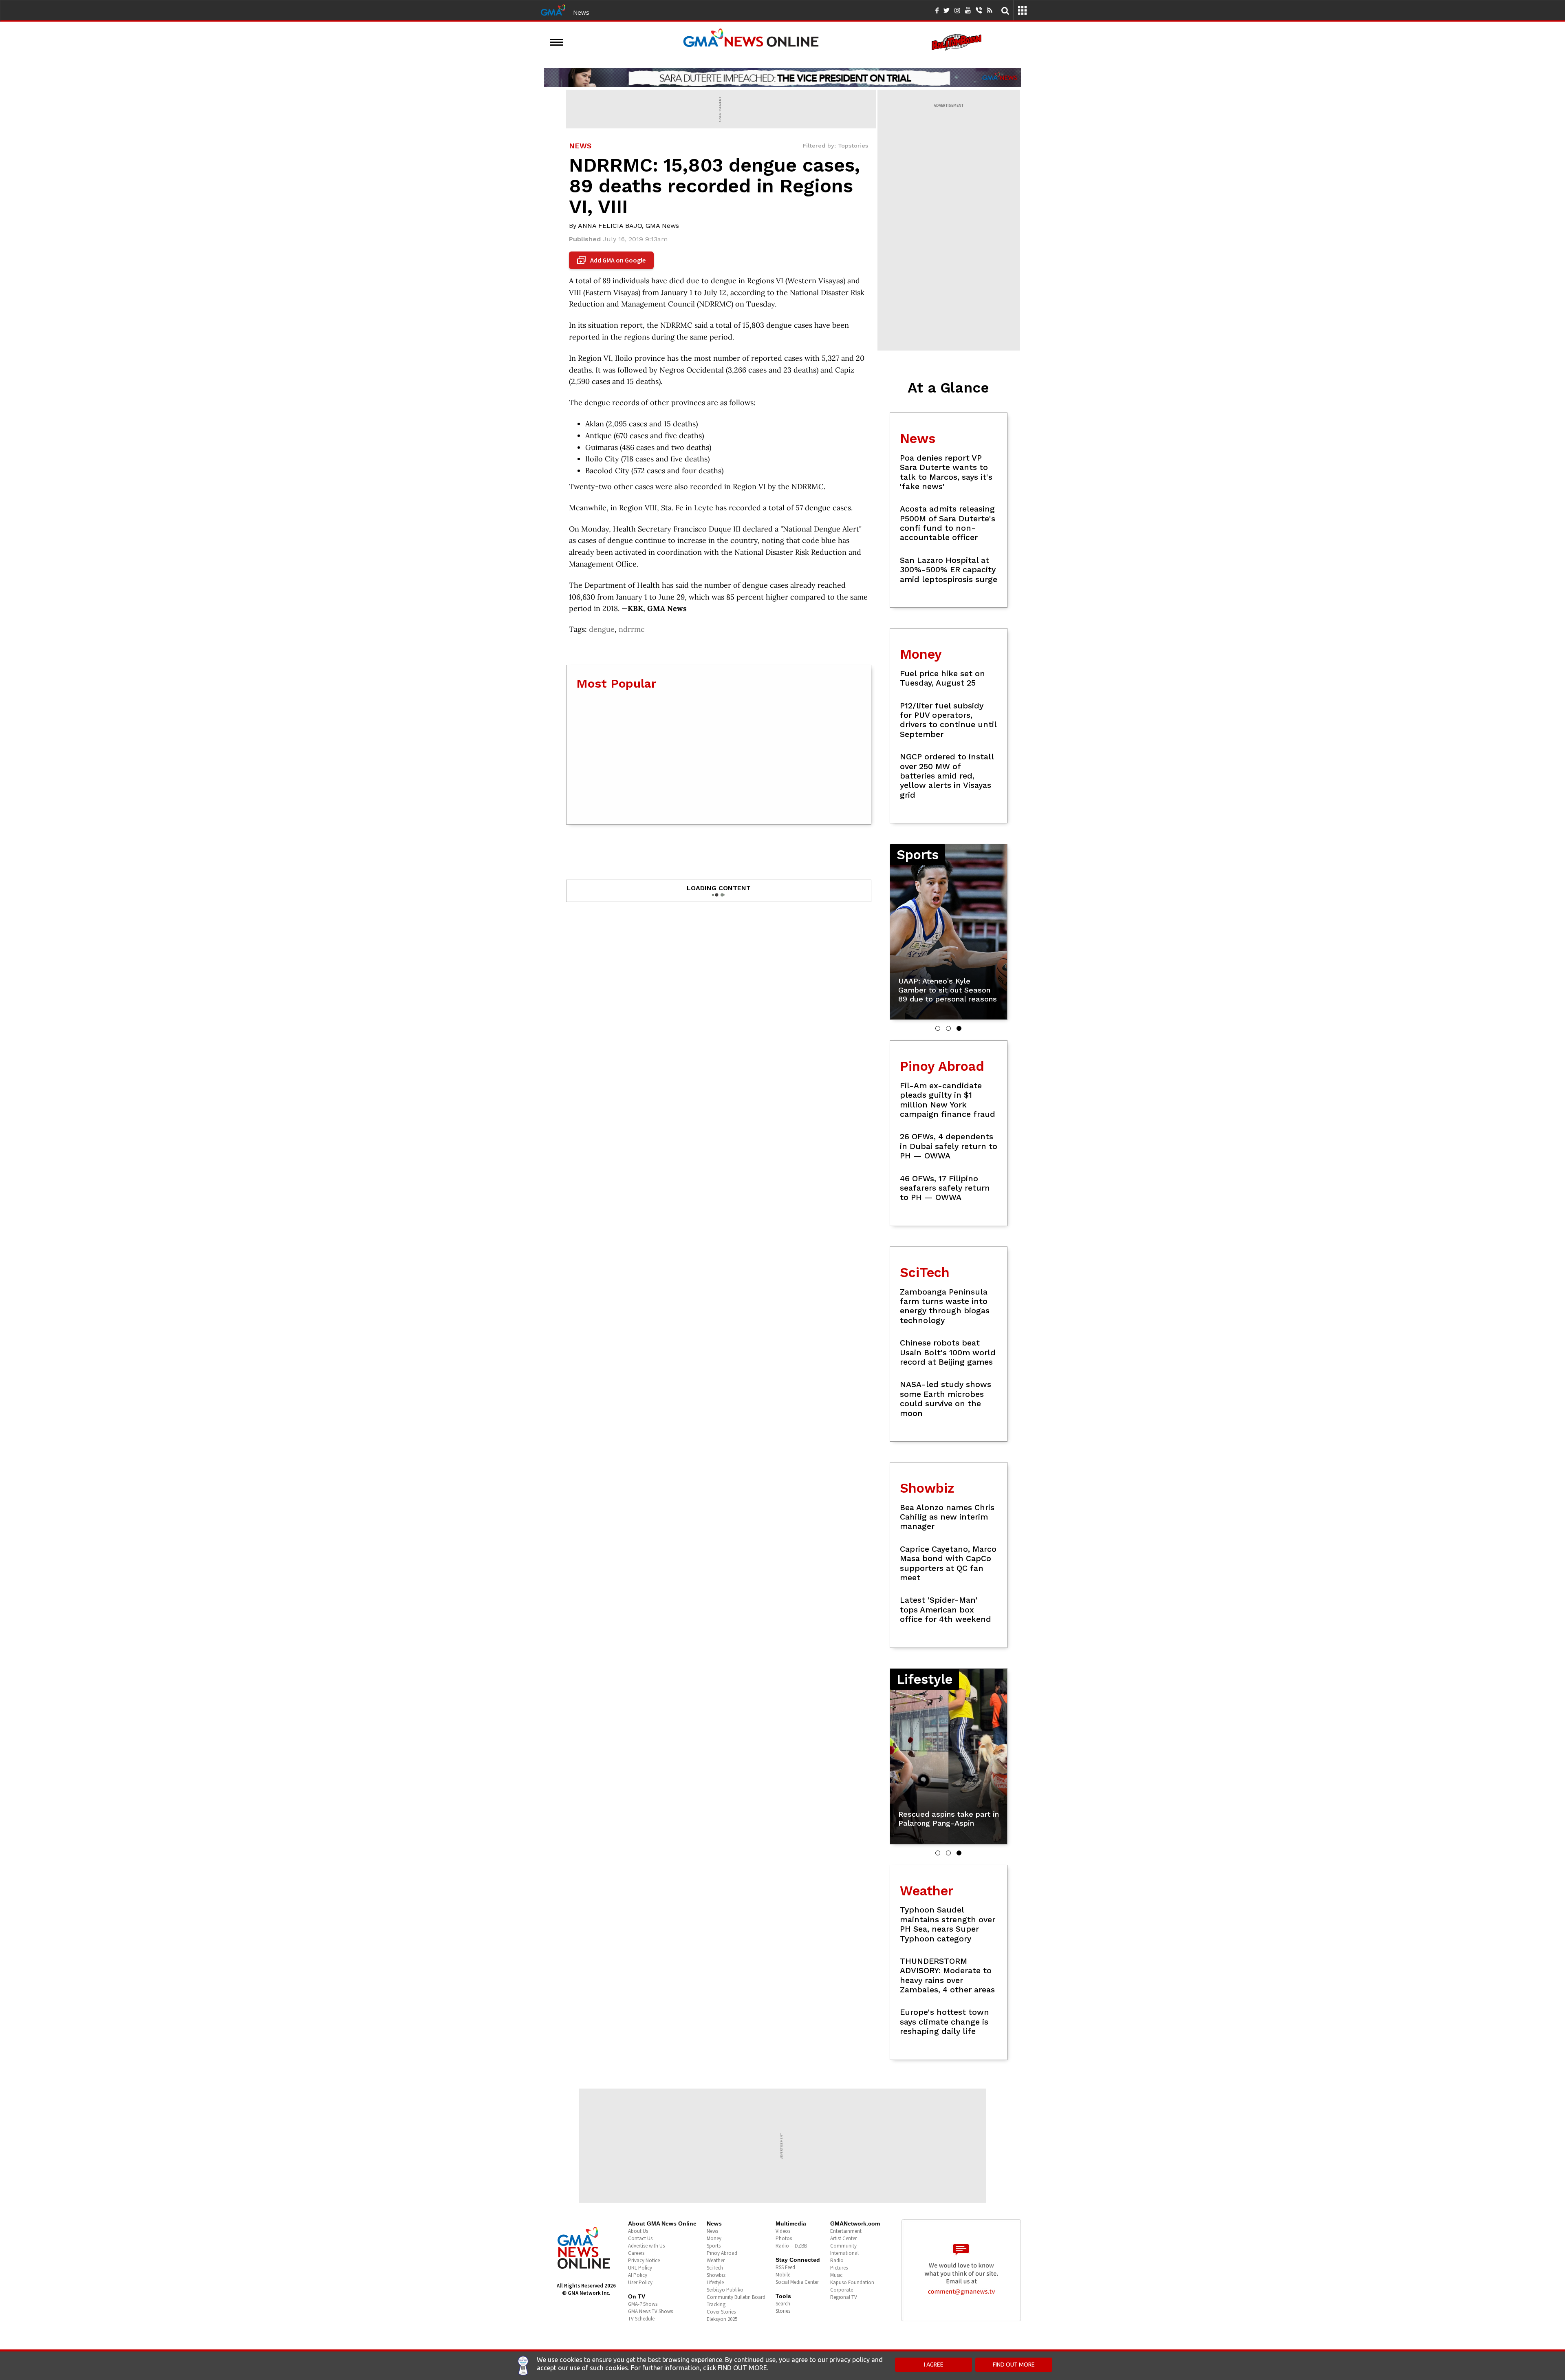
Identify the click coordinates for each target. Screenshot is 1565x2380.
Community (843, 2246)
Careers (636, 2253)
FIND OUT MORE (1014, 2365)
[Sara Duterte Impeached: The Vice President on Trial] (782, 77)
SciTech (715, 2268)
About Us (638, 2231)
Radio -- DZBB (791, 2246)
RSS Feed (785, 2267)
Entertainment (846, 2231)
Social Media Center (797, 2282)
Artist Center (843, 2238)
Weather (716, 2260)
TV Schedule (641, 2319)
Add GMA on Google (612, 260)
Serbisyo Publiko (725, 2290)
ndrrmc (632, 629)
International (844, 2253)
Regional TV (844, 2297)
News (581, 12)
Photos (784, 2238)
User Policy (640, 2282)
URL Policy (640, 2268)
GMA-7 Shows (643, 2304)
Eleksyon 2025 (722, 2319)
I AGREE (934, 2365)
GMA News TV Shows (650, 2311)
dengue (602, 629)
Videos (783, 2231)
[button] (938, 1028)
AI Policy (638, 2275)
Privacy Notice (644, 2260)
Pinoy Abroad (722, 2253)
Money (714, 2238)
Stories (783, 2311)
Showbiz (716, 2275)
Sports (714, 2246)
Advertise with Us (646, 2246)
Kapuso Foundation (852, 2282)
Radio (837, 2260)
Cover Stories (721, 2312)
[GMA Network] (553, 9)
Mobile (783, 2275)
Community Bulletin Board (736, 2297)
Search (783, 2304)
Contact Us (640, 2238)
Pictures (839, 2268)
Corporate (842, 2290)
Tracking (716, 2304)
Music (836, 2275)
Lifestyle (715, 2282)
